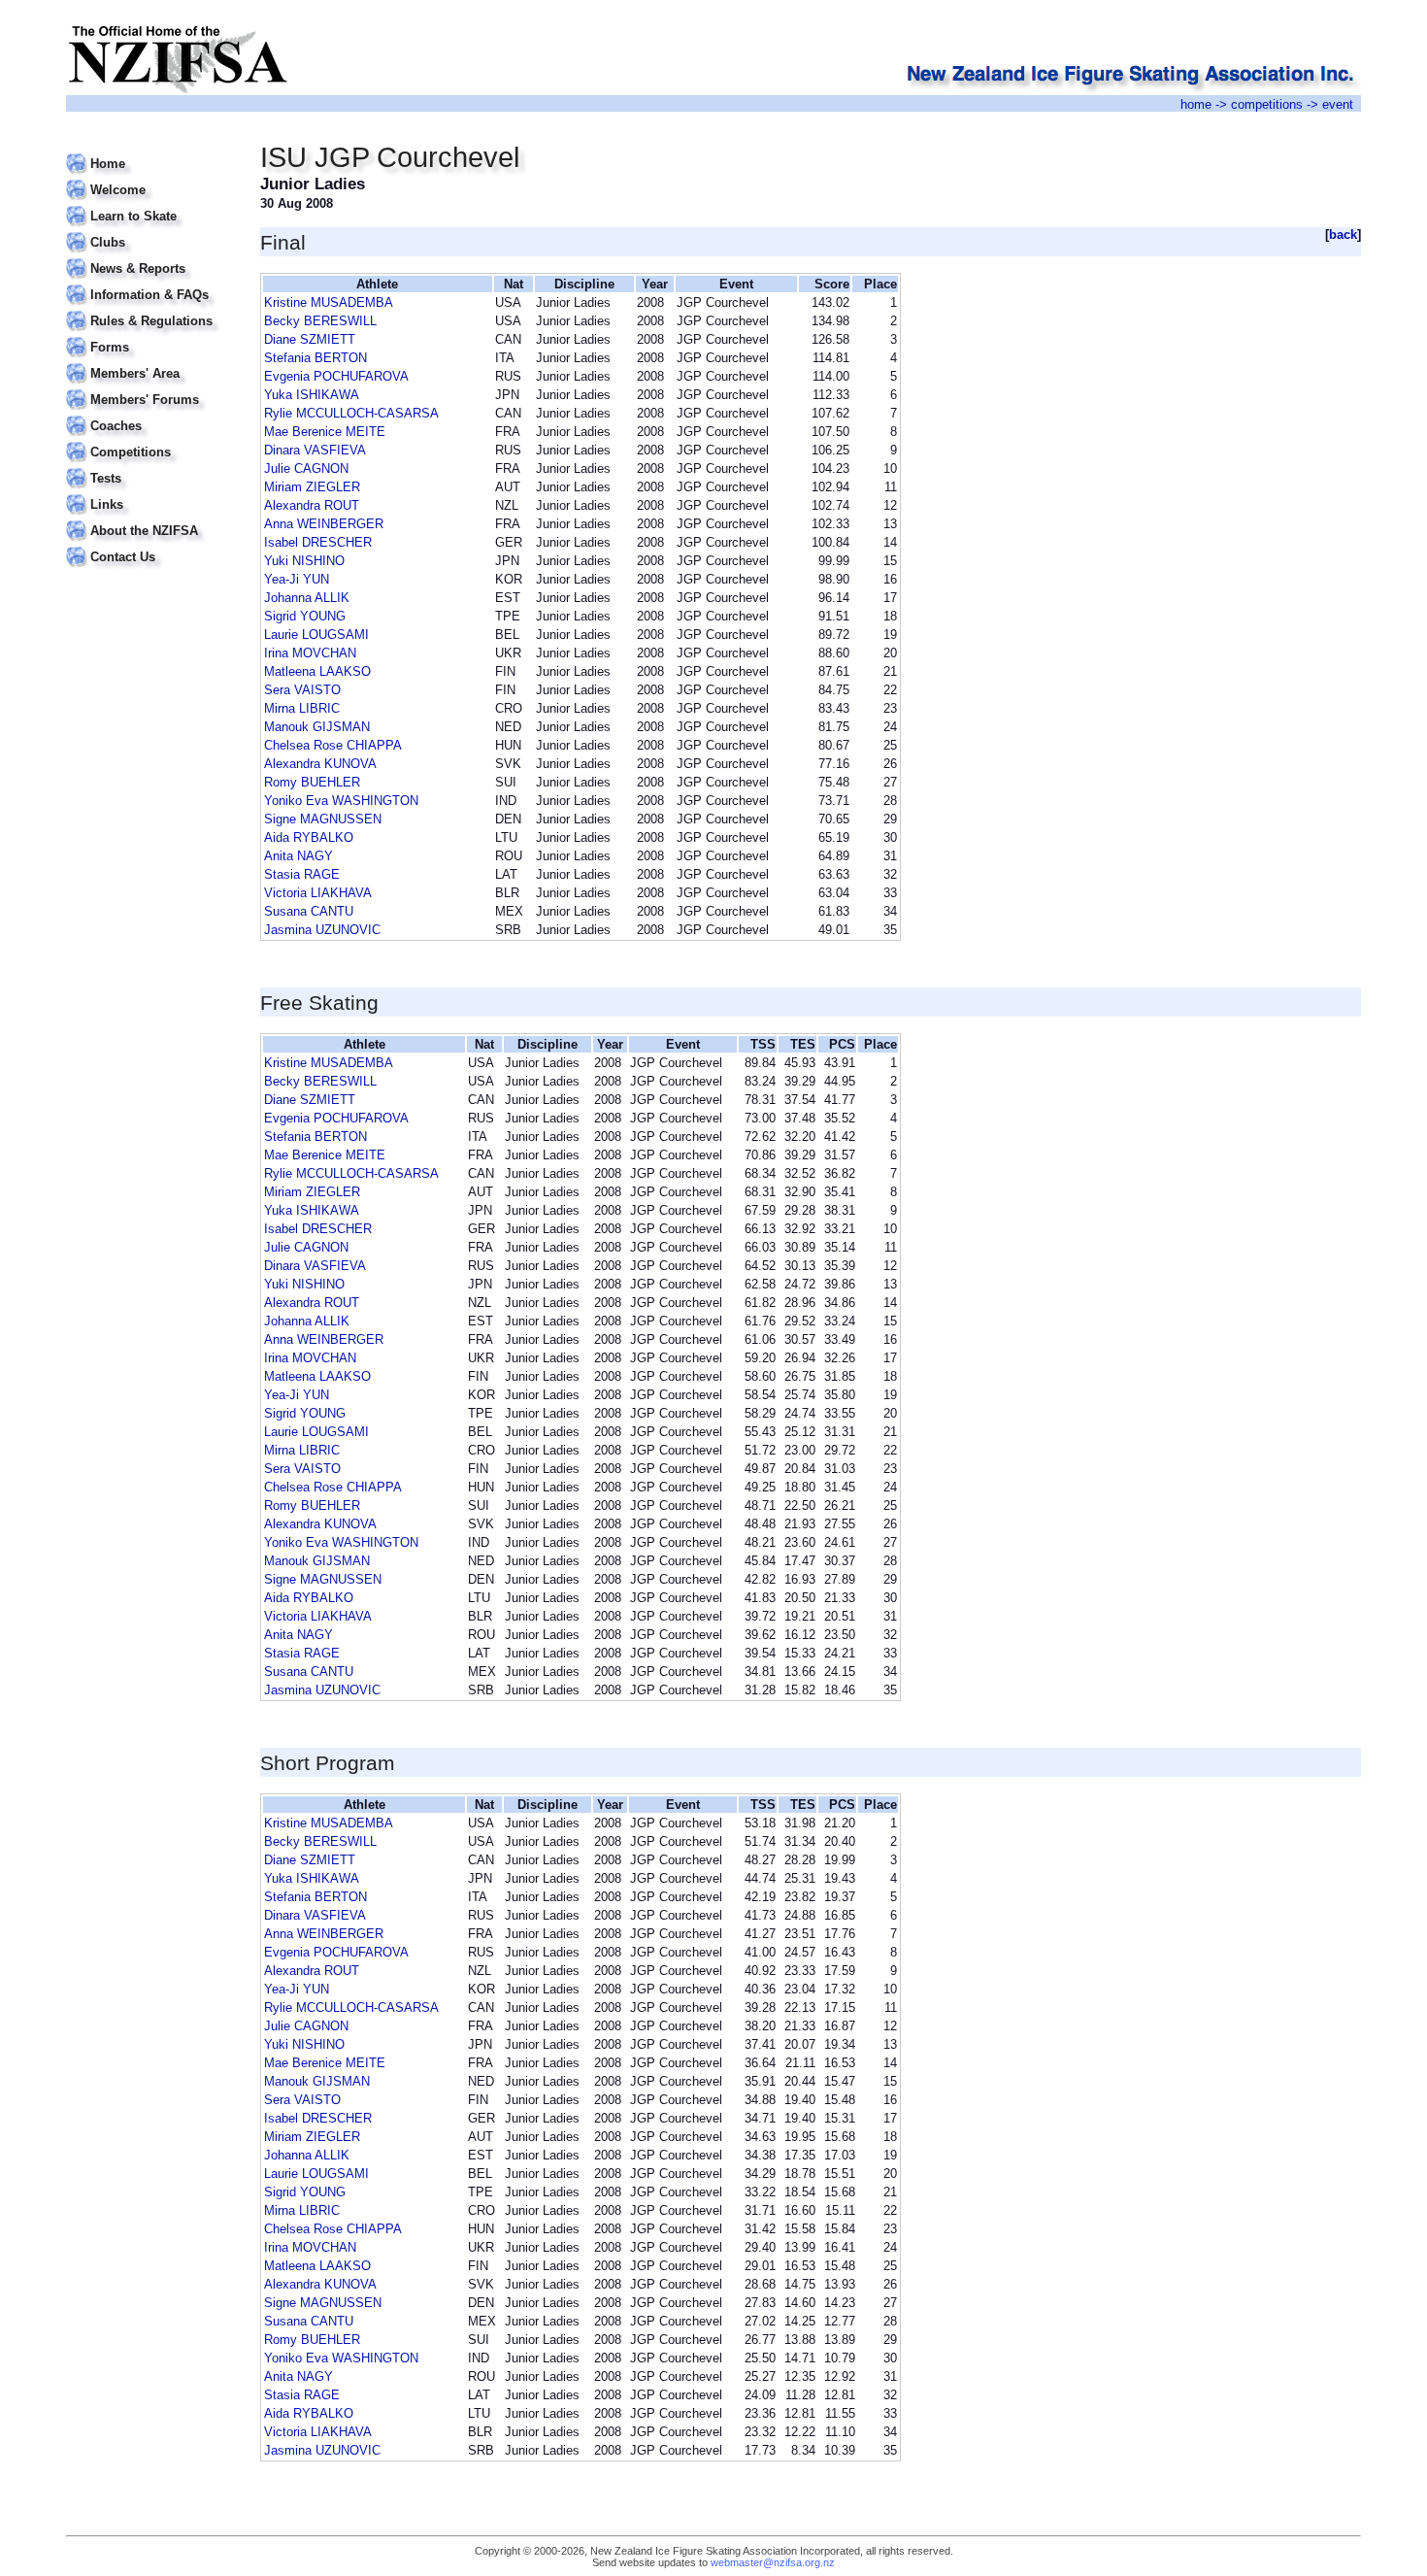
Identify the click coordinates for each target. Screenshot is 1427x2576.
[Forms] (151, 335)
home (1196, 104)
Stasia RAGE (302, 874)
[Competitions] (151, 440)
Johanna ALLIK (307, 598)
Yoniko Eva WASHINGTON (341, 801)
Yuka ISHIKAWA (312, 395)
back (1343, 234)
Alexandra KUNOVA (320, 764)
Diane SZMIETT (310, 339)
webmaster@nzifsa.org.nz (773, 2562)
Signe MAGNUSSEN (323, 819)
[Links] (151, 493)
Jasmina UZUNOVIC (322, 930)
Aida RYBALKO (309, 837)
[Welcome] (151, 178)
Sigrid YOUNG (305, 616)
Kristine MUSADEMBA (329, 302)
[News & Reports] (151, 257)
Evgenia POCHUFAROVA (336, 376)
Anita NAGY (299, 856)
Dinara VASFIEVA (315, 450)
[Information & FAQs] (151, 283)
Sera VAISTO (302, 690)
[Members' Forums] (151, 388)
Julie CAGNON (306, 468)
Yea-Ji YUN (297, 579)
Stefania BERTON (315, 358)
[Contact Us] (151, 545)
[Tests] (151, 467)
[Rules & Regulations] (151, 309)
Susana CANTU (309, 911)
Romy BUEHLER (312, 782)
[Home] (151, 152)
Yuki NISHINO (304, 561)
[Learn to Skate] (151, 204)
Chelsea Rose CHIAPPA (333, 745)
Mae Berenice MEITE (325, 432)
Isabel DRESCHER (318, 542)
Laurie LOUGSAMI (316, 635)
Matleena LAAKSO (317, 671)
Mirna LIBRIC (302, 708)
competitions (1267, 104)
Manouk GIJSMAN (317, 727)
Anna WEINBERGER (324, 524)
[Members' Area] (151, 362)
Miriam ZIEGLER (312, 487)
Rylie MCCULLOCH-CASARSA (351, 413)
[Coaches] (151, 414)
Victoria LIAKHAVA (318, 893)
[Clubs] (151, 231)
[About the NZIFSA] (151, 519)
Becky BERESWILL (320, 321)
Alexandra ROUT (312, 505)
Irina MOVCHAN (310, 653)
